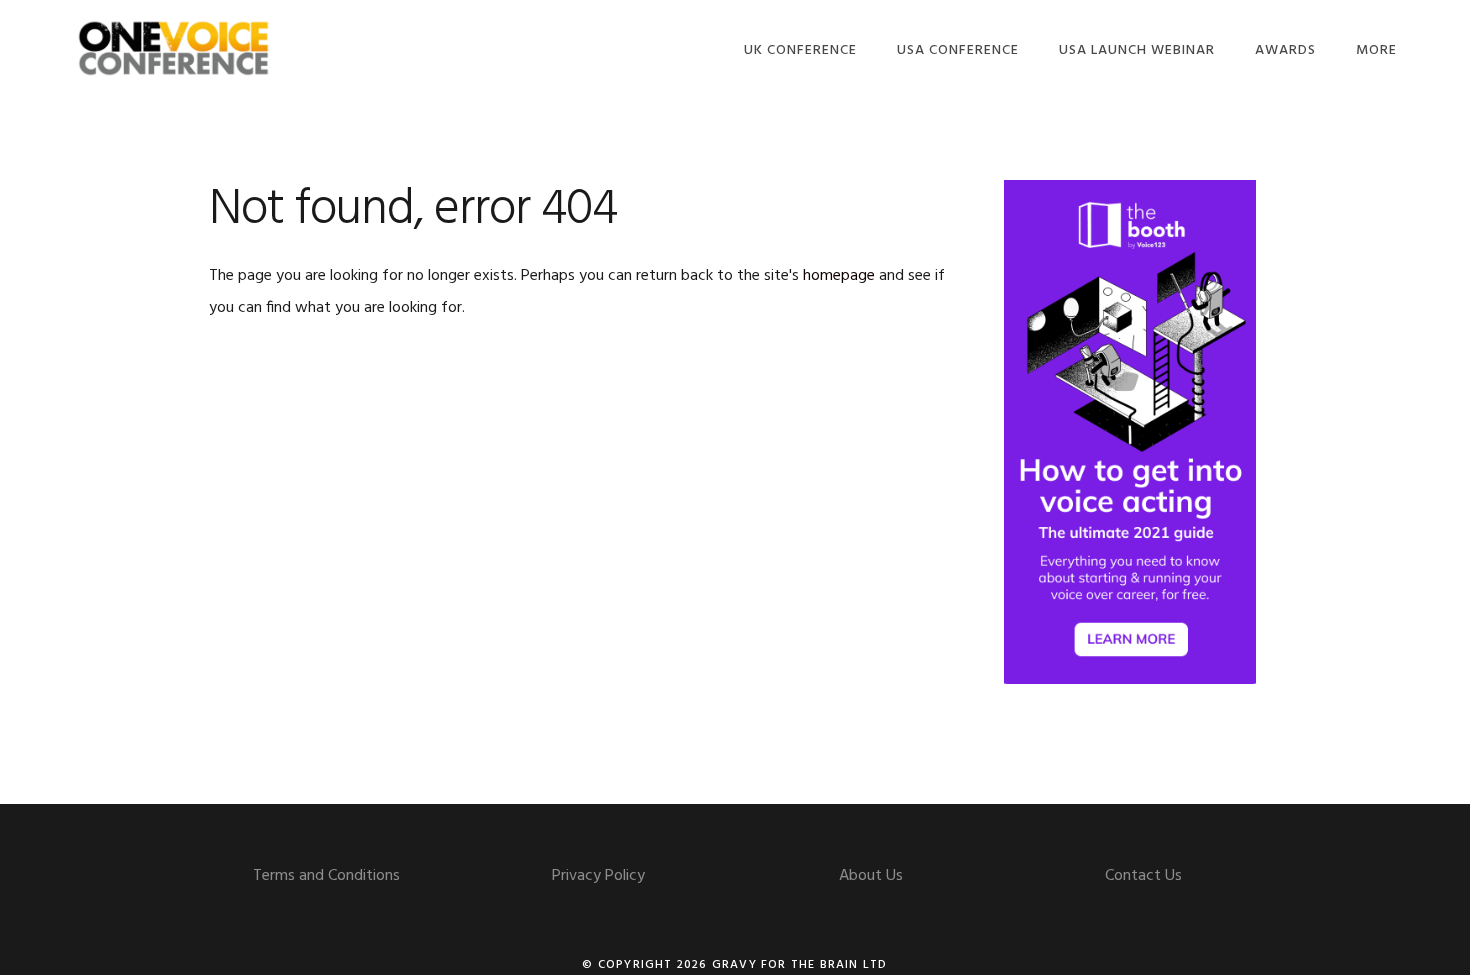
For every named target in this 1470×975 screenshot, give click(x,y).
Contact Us (1143, 876)
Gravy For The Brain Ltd (800, 965)
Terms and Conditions (326, 876)
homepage (839, 276)
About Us (871, 876)
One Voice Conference (174, 47)
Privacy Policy (598, 876)
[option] (1130, 432)
